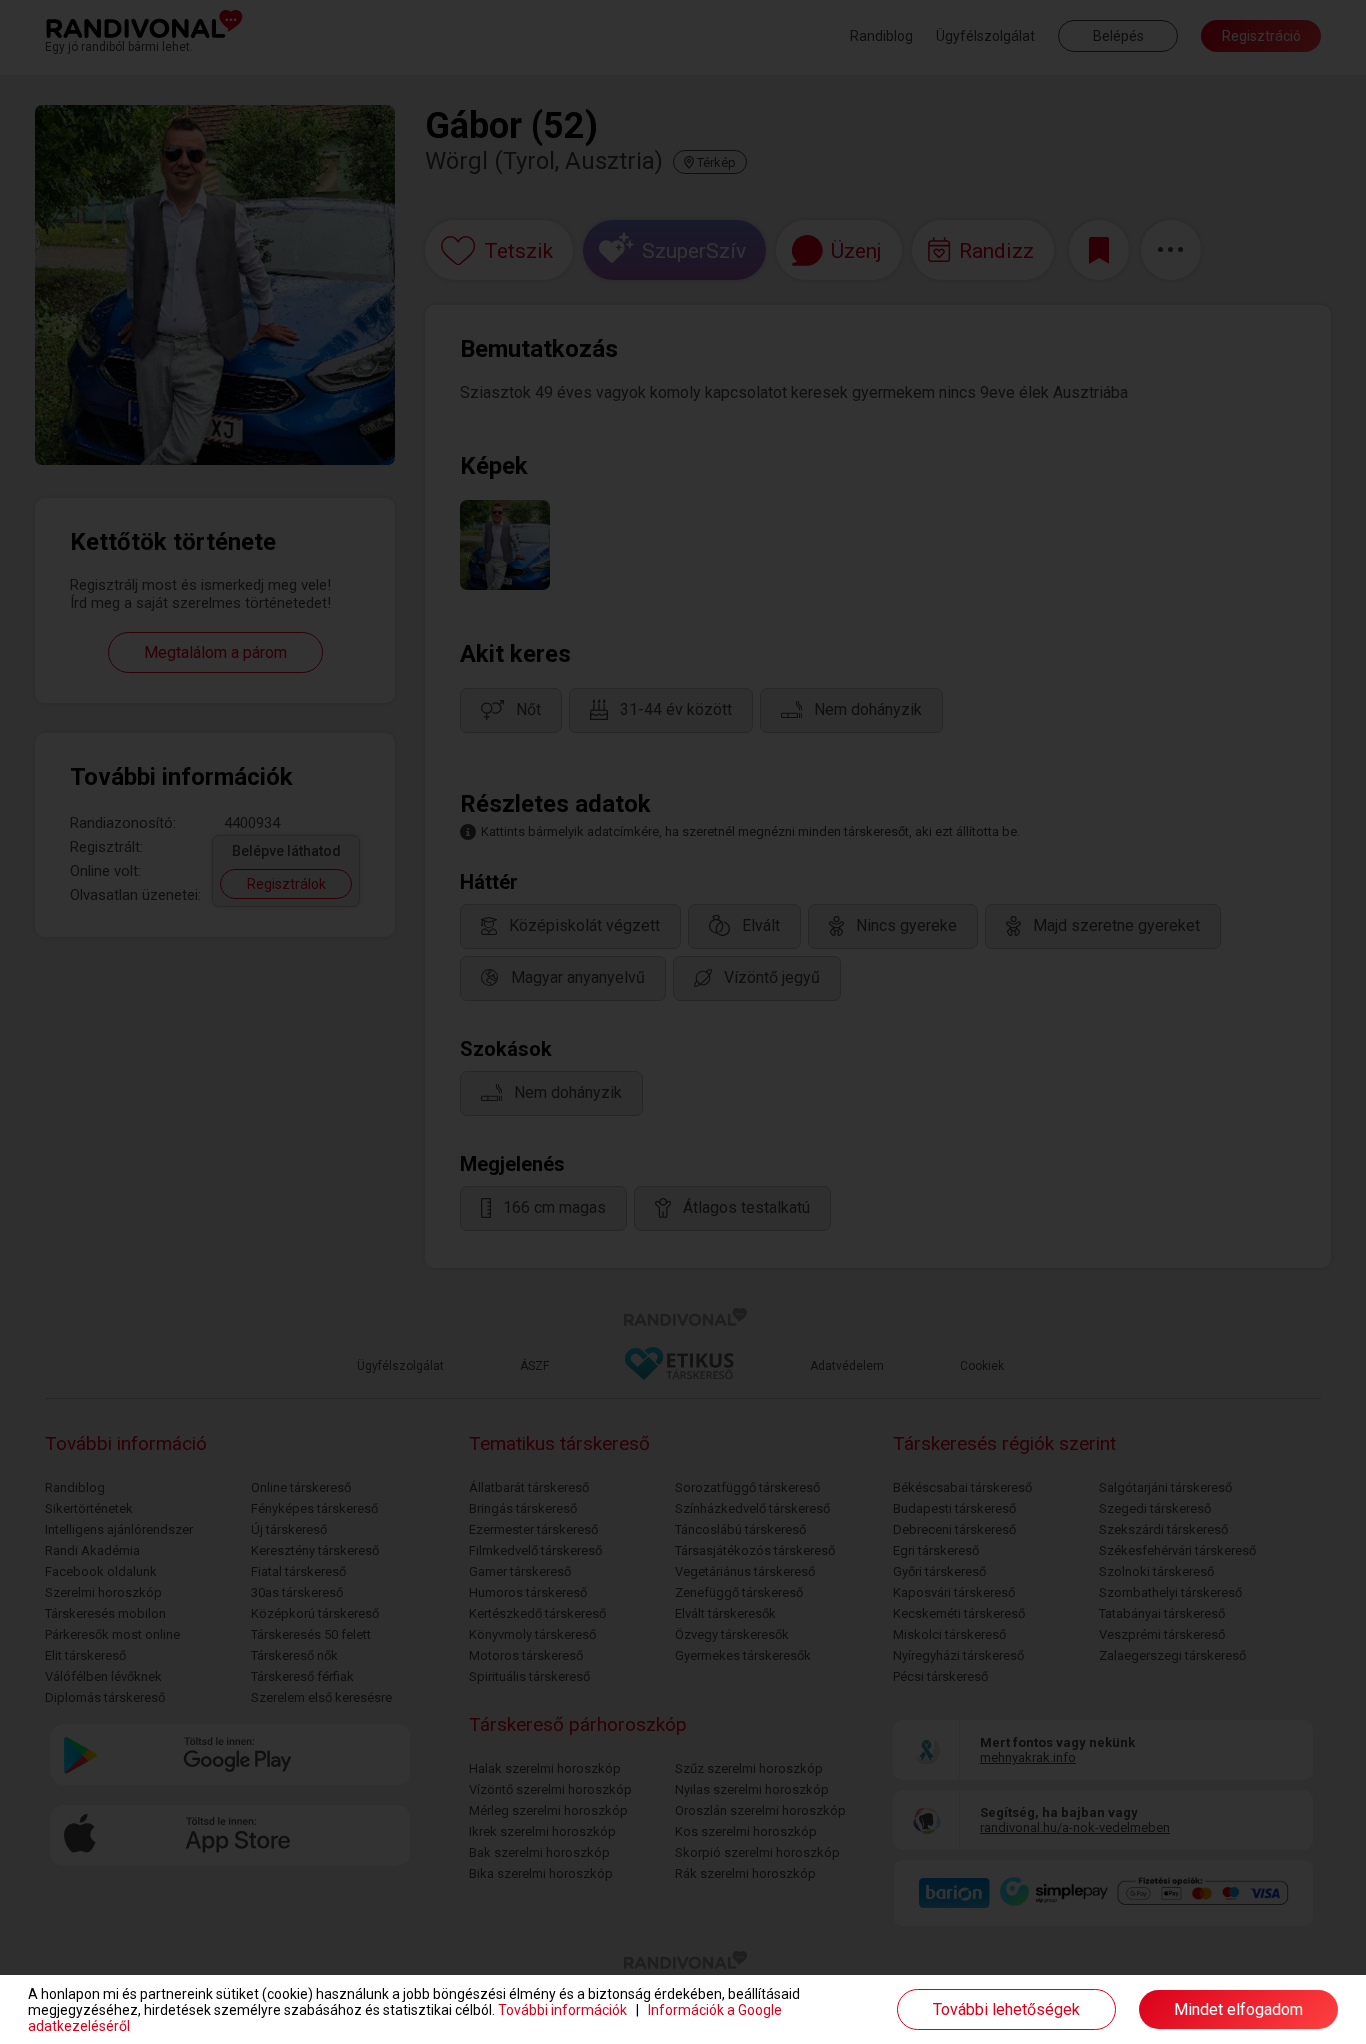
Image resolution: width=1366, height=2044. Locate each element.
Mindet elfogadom (1238, 2009)
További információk (562, 2010)
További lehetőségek (1006, 2009)
